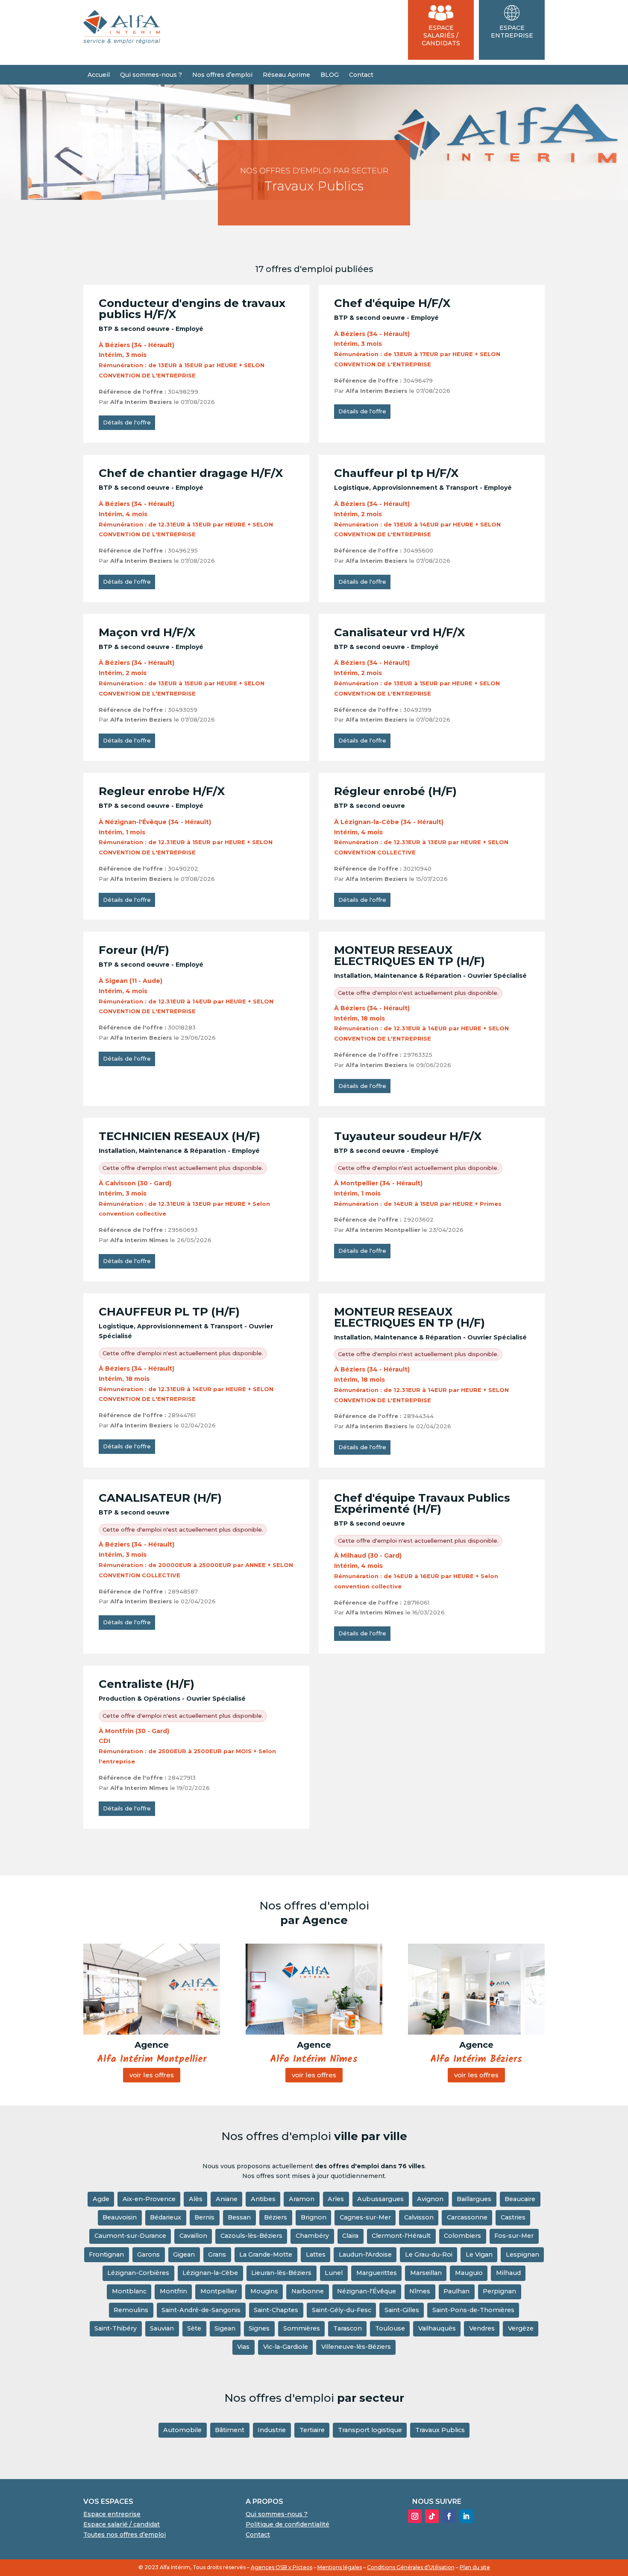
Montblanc (129, 2291)
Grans (217, 2254)
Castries (513, 2217)
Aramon (302, 2199)
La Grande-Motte (266, 2254)
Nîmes (420, 2291)
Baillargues (474, 2199)
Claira (350, 2236)
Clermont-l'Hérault (401, 2236)
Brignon (314, 2217)
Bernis (204, 2217)
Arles (336, 2199)
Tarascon (348, 2328)
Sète (194, 2328)
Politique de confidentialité (288, 2524)
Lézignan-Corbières (138, 2273)
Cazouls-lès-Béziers (251, 2236)
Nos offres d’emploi (222, 75)
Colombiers (462, 2236)
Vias (243, 2347)
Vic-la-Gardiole (286, 2347)
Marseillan (426, 2273)
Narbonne (308, 2291)
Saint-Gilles (402, 2310)
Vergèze (521, 2328)
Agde (101, 2199)
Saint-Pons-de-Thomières (473, 2310)
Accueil (99, 75)
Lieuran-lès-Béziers (281, 2273)
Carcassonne (467, 2217)
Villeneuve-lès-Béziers (356, 2347)
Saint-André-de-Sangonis (201, 2310)
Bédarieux (166, 2217)
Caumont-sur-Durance (130, 2236)
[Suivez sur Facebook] (449, 2516)
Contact (361, 75)
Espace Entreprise (512, 32)
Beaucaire (520, 2199)
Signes (259, 2328)
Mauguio (469, 2273)
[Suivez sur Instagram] (415, 2516)
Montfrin (173, 2291)
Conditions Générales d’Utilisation (411, 2567)
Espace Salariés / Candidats (441, 35)
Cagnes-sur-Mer (365, 2217)
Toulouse (390, 2328)
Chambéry (312, 2236)
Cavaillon (193, 2236)
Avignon (430, 2199)
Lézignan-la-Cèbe (210, 2273)
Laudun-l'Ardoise (365, 2254)
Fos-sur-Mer (514, 2236)
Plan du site (475, 2567)
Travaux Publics (440, 2430)
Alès (196, 2199)
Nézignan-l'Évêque (367, 2291)
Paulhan (456, 2291)
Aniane (227, 2199)
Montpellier (219, 2291)
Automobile (182, 2430)
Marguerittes (377, 2273)
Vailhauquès (437, 2328)
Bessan (239, 2217)
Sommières (302, 2328)
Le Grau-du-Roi (429, 2254)
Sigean (225, 2328)
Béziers (276, 2217)
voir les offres (152, 2075)
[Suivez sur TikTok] (432, 2516)
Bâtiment (230, 2430)
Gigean (184, 2254)
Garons (148, 2254)
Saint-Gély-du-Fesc (342, 2310)
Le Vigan (479, 2254)
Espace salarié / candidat (122, 2524)
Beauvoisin (120, 2217)
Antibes (263, 2199)
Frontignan (106, 2254)
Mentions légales (340, 2567)
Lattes (316, 2254)
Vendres (482, 2328)
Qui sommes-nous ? (151, 75)
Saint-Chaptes (276, 2310)
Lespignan (522, 2254)
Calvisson (419, 2217)
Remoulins (131, 2310)
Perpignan (499, 2291)
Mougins (264, 2291)
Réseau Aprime (286, 75)
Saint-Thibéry (116, 2328)
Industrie (272, 2430)
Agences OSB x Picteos (282, 2567)
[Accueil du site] (122, 42)
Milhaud (508, 2273)
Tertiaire (312, 2430)
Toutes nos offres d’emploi (125, 2535)
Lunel (334, 2273)
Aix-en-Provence (149, 2199)
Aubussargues (380, 2199)
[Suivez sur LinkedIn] (466, 2516)
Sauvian (162, 2328)
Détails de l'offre (127, 422)
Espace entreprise (112, 2514)
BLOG (330, 75)
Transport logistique (370, 2430)
